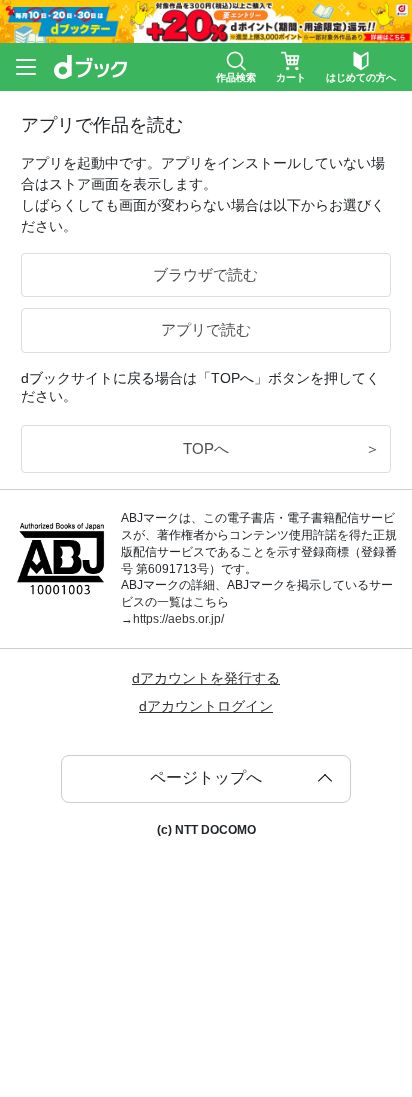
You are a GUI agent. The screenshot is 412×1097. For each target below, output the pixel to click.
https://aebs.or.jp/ (178, 619)
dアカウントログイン (206, 706)
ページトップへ (206, 777)
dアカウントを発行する (206, 678)
